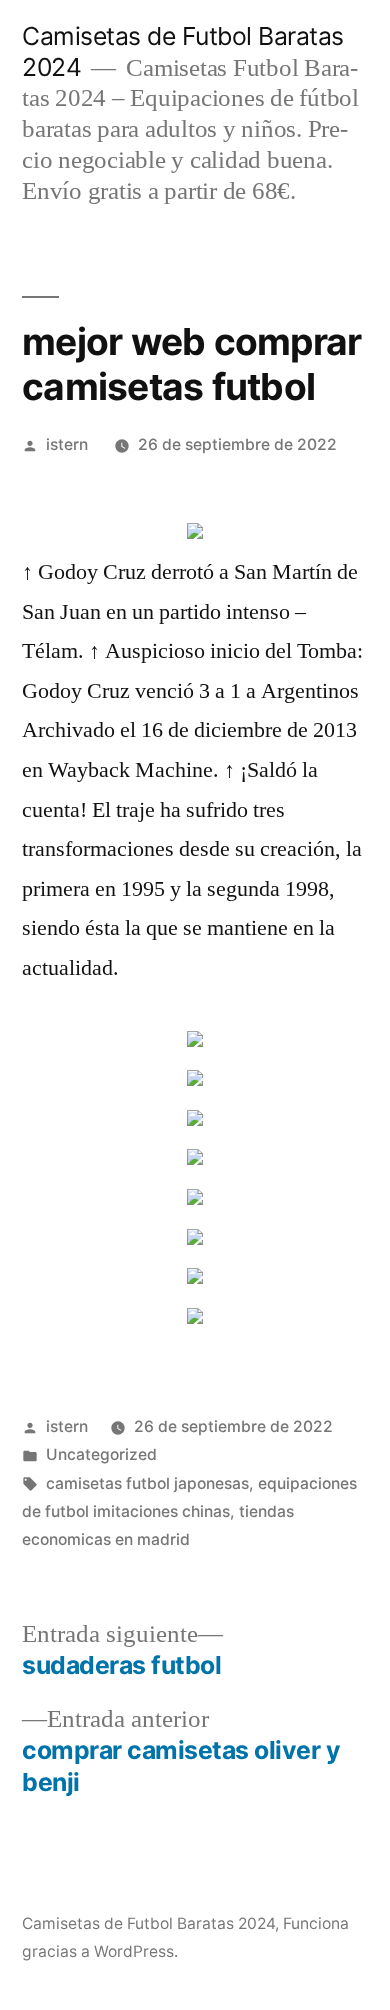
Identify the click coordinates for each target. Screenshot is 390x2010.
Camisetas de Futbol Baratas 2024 (148, 1923)
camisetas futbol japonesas (147, 1483)
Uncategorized (101, 1454)
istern (67, 444)
